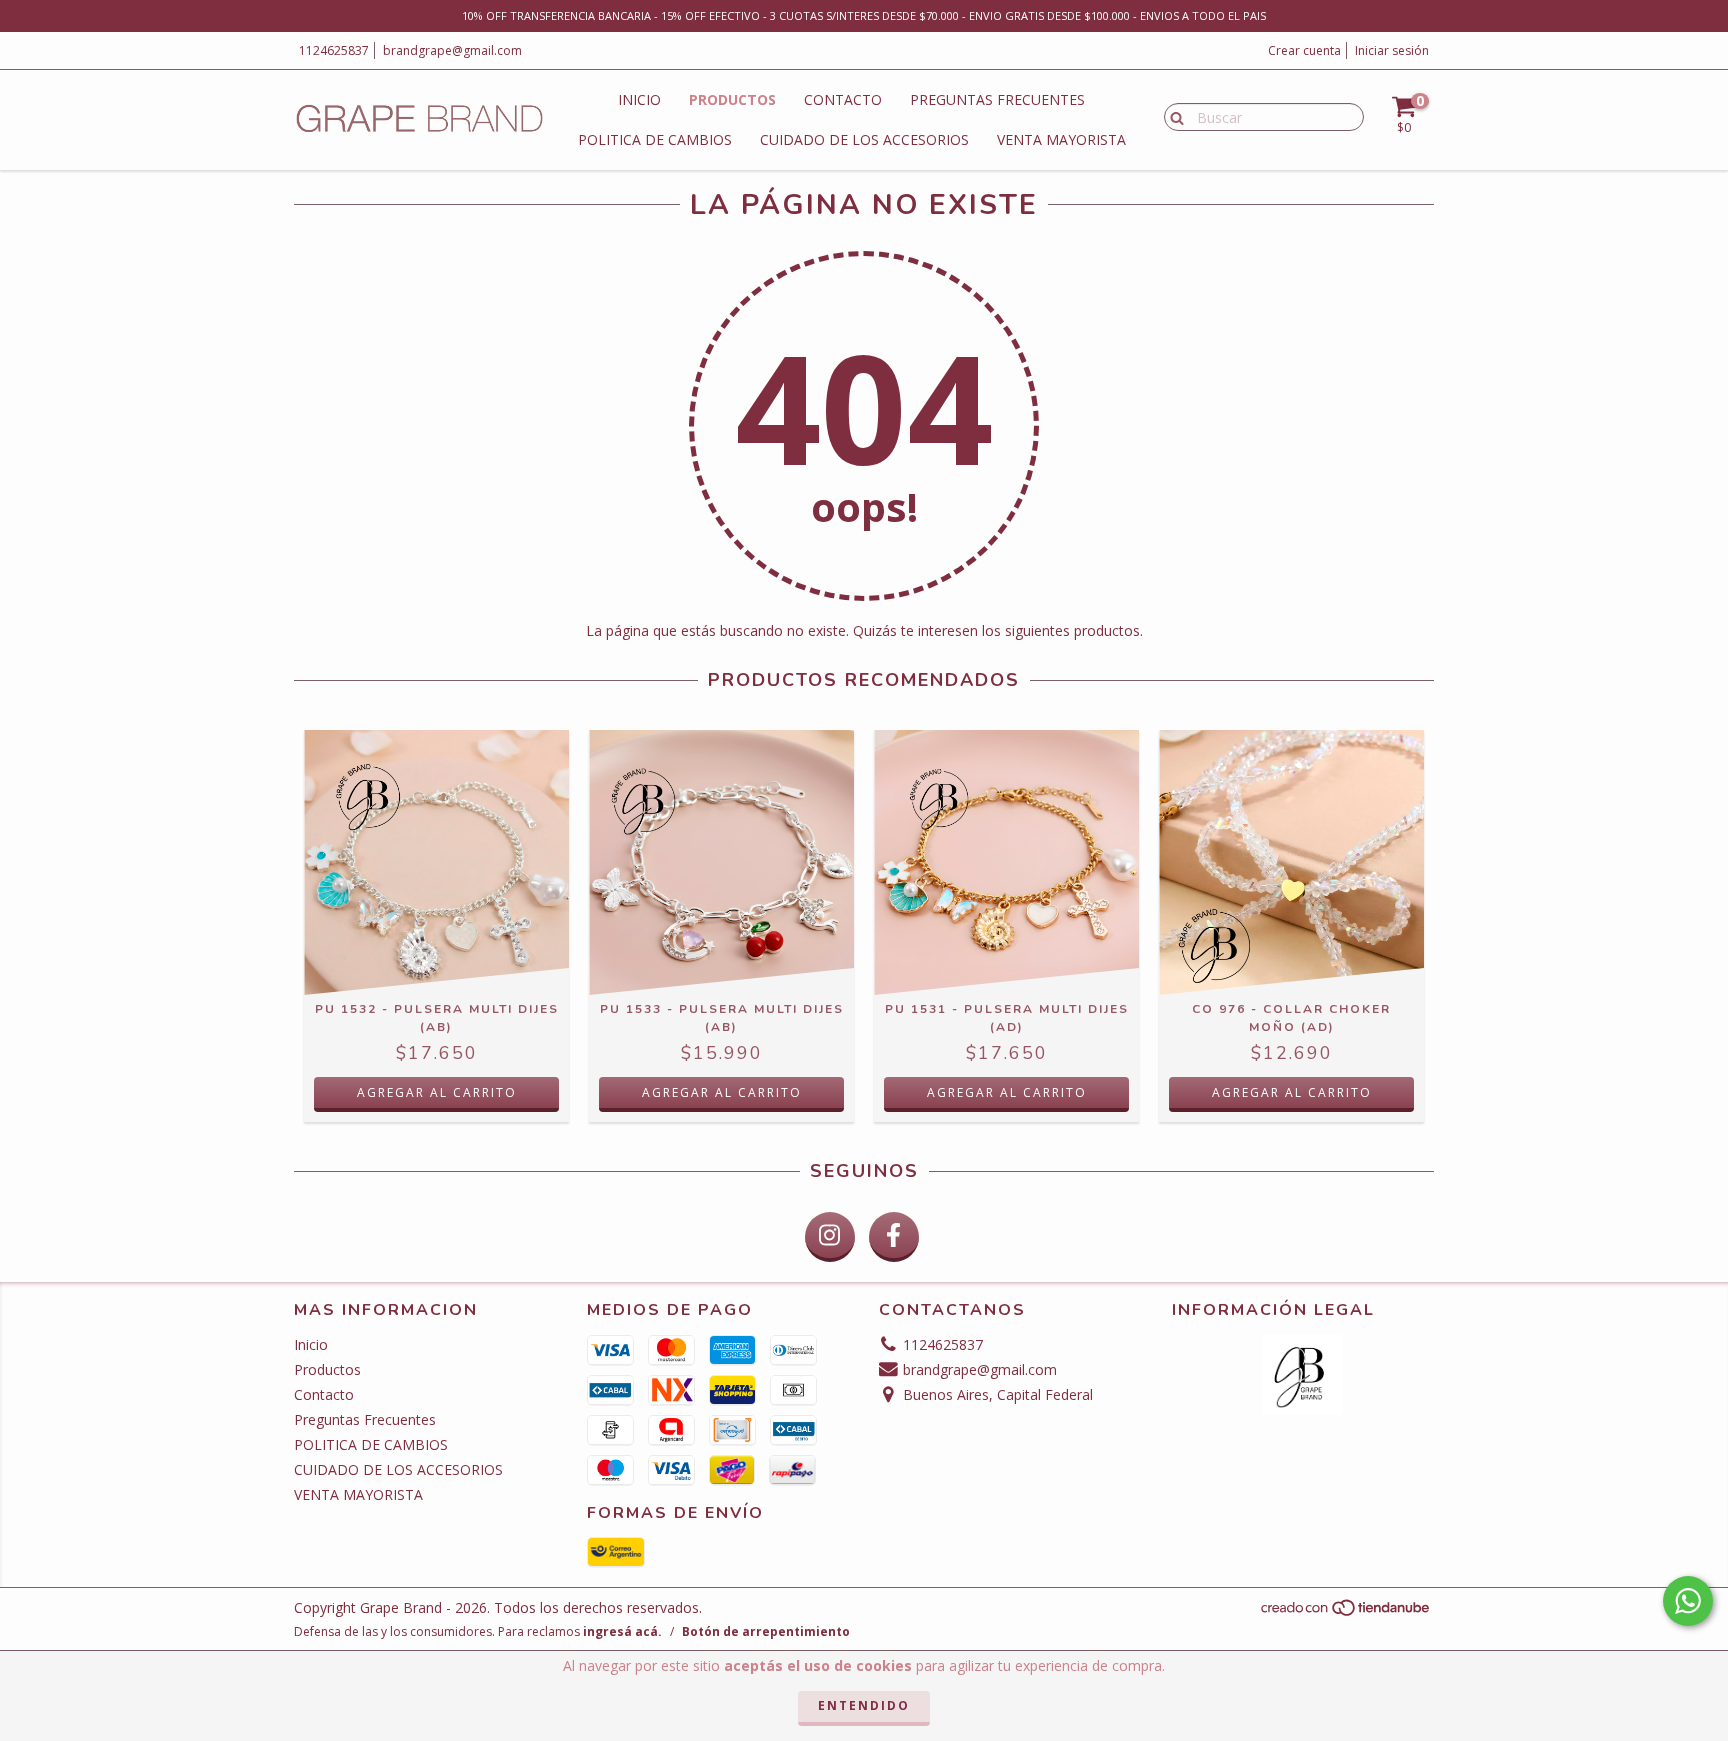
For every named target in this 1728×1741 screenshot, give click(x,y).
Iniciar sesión (1392, 50)
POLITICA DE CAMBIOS (655, 139)
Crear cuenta (1304, 50)
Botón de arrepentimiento (766, 1631)
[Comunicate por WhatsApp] (1688, 1601)
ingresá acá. (622, 1631)
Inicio (639, 99)
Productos (732, 99)
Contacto (843, 99)
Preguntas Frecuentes (997, 99)
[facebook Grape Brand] (894, 1237)
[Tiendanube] (1346, 1613)
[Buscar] (1172, 116)
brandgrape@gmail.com (452, 50)
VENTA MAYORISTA (1061, 139)
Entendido (864, 1705)
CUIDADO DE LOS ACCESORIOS (864, 139)
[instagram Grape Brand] (830, 1237)
